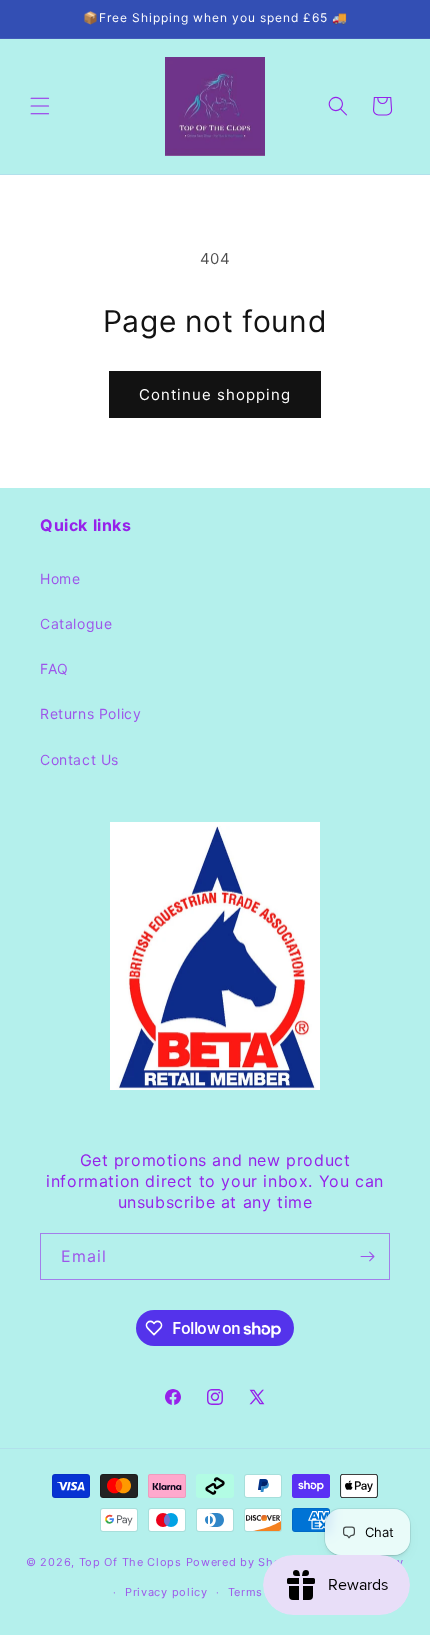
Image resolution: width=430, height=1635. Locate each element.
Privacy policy (166, 1592)
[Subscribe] (367, 1256)
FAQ (54, 668)
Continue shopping (215, 394)
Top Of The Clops (130, 1561)
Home (60, 578)
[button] (40, 106)
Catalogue (76, 623)
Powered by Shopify (245, 1561)
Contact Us (79, 759)
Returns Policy (90, 713)
